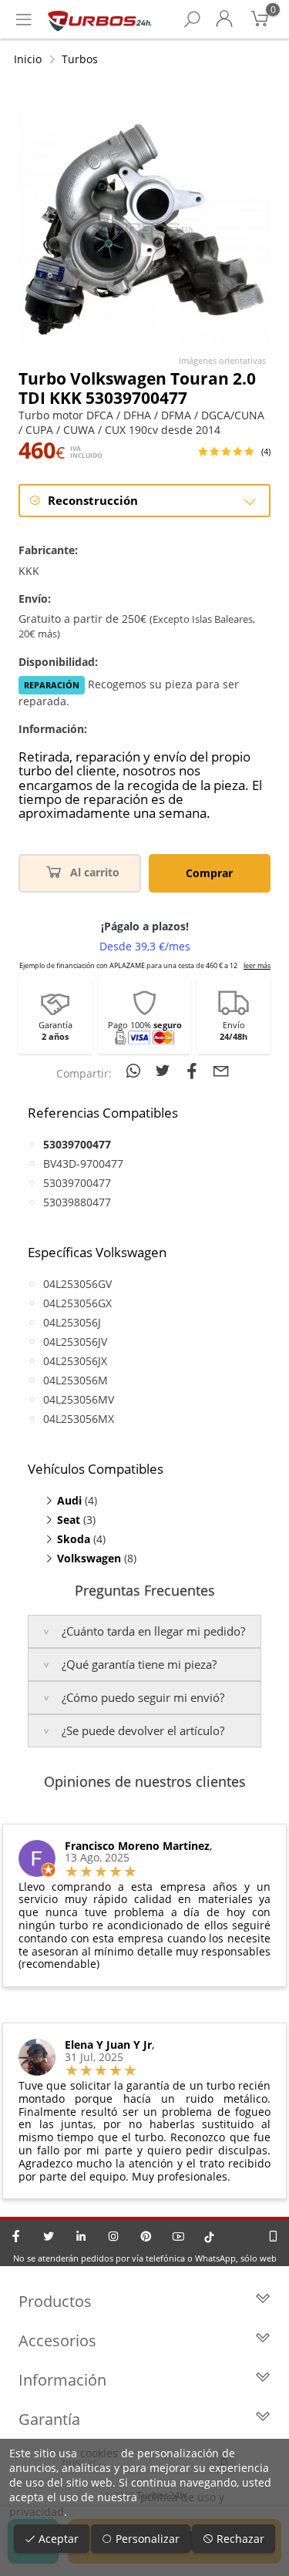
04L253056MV (79, 1399)
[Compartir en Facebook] (194, 1071)
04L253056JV (75, 1342)
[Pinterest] (146, 2236)
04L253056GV (77, 1284)
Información (62, 2380)
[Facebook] (16, 2236)
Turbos (80, 59)
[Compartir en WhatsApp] (136, 1071)
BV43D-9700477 (83, 1164)
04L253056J (72, 1322)
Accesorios (57, 2341)
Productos (55, 2301)
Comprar (209, 873)
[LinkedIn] (81, 2236)
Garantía (49, 2419)
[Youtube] (178, 2236)
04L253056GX (77, 1303)
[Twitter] (49, 2236)
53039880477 (77, 1202)
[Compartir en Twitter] (165, 1071)
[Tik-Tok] (209, 2236)
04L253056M (76, 1380)
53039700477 (77, 1183)
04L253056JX (75, 1361)
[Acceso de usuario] (224, 19)
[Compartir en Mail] (221, 1071)
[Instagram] (113, 2236)
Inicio (28, 59)
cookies (99, 2453)
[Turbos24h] (100, 19)
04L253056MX (79, 1419)
